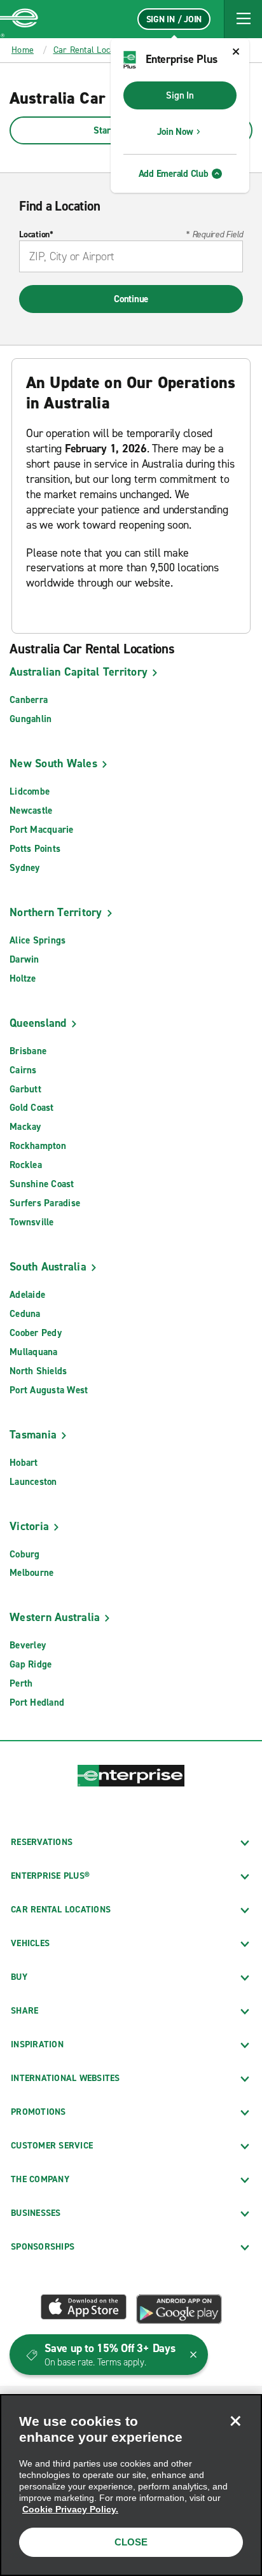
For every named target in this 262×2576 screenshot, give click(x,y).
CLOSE (131, 2542)
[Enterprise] (19, 19)
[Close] (235, 2421)
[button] (243, 19)
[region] (131, 2485)
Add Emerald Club (174, 174)
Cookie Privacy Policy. (70, 2509)
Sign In (180, 95)
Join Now (175, 132)
